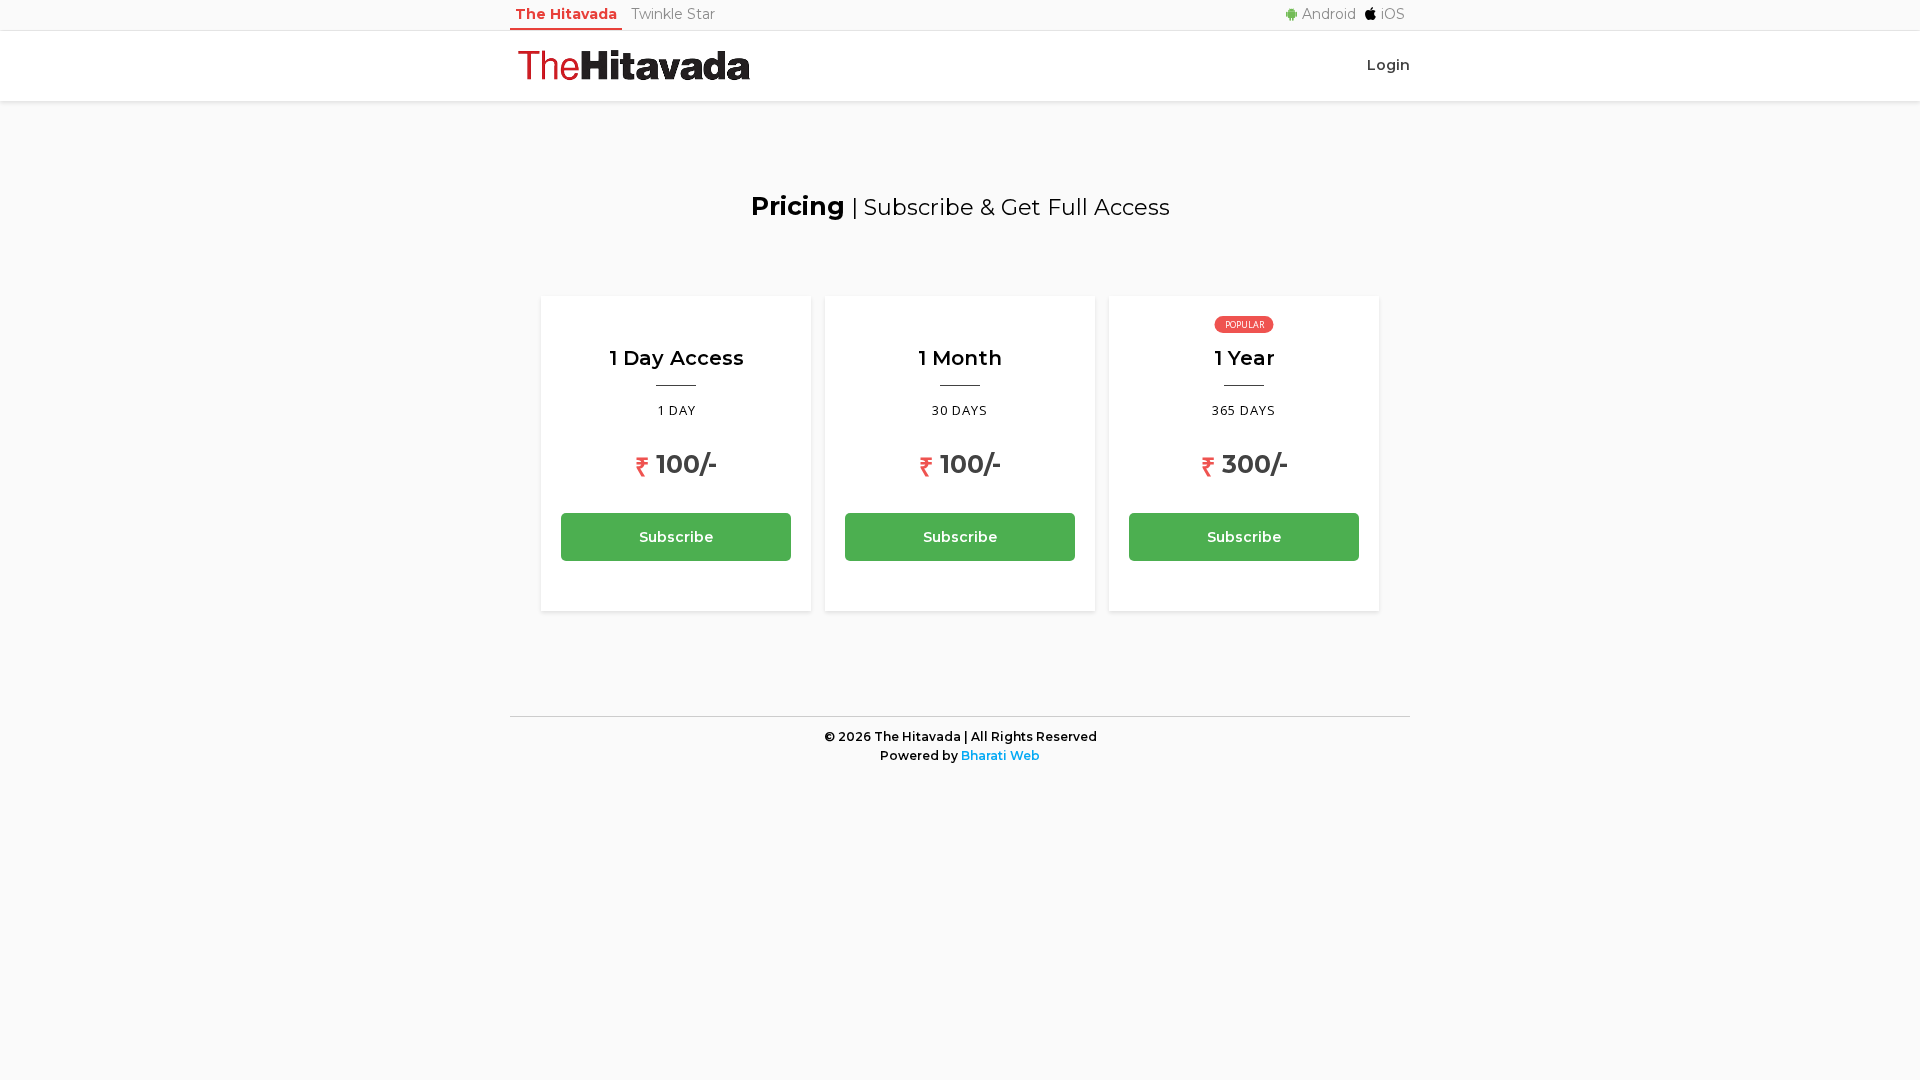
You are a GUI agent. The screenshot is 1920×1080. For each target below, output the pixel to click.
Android (1329, 14)
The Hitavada (566, 14)
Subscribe (676, 537)
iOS (1393, 14)
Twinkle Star (673, 14)
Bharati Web (1000, 755)
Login (1388, 65)
